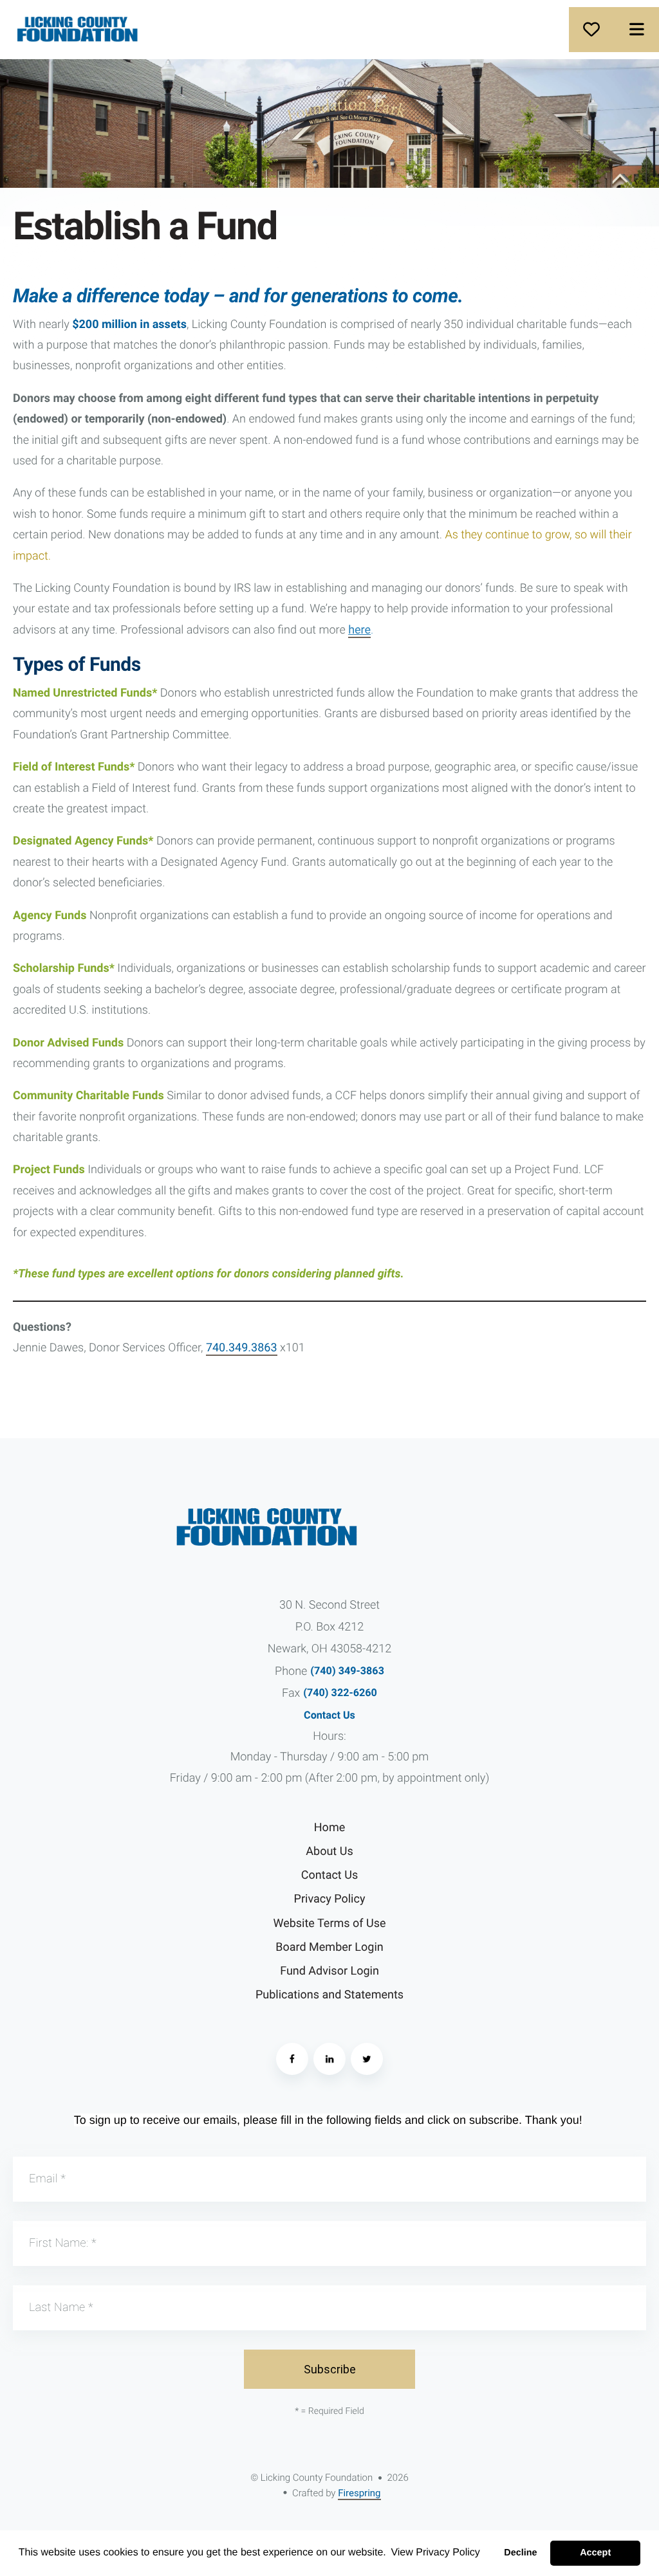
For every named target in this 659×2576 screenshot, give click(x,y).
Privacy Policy (330, 1899)
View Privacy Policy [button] (435, 2553)
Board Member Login (329, 1947)
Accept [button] (595, 2553)
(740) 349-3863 (347, 1671)
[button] (636, 30)
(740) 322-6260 (340, 1693)
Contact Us (329, 1715)
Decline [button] (520, 2553)
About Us (329, 1851)
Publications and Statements (329, 1995)
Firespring (359, 2493)
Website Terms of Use (329, 1923)
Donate (591, 30)
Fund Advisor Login (329, 1971)
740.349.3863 (242, 1348)
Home (329, 1828)
